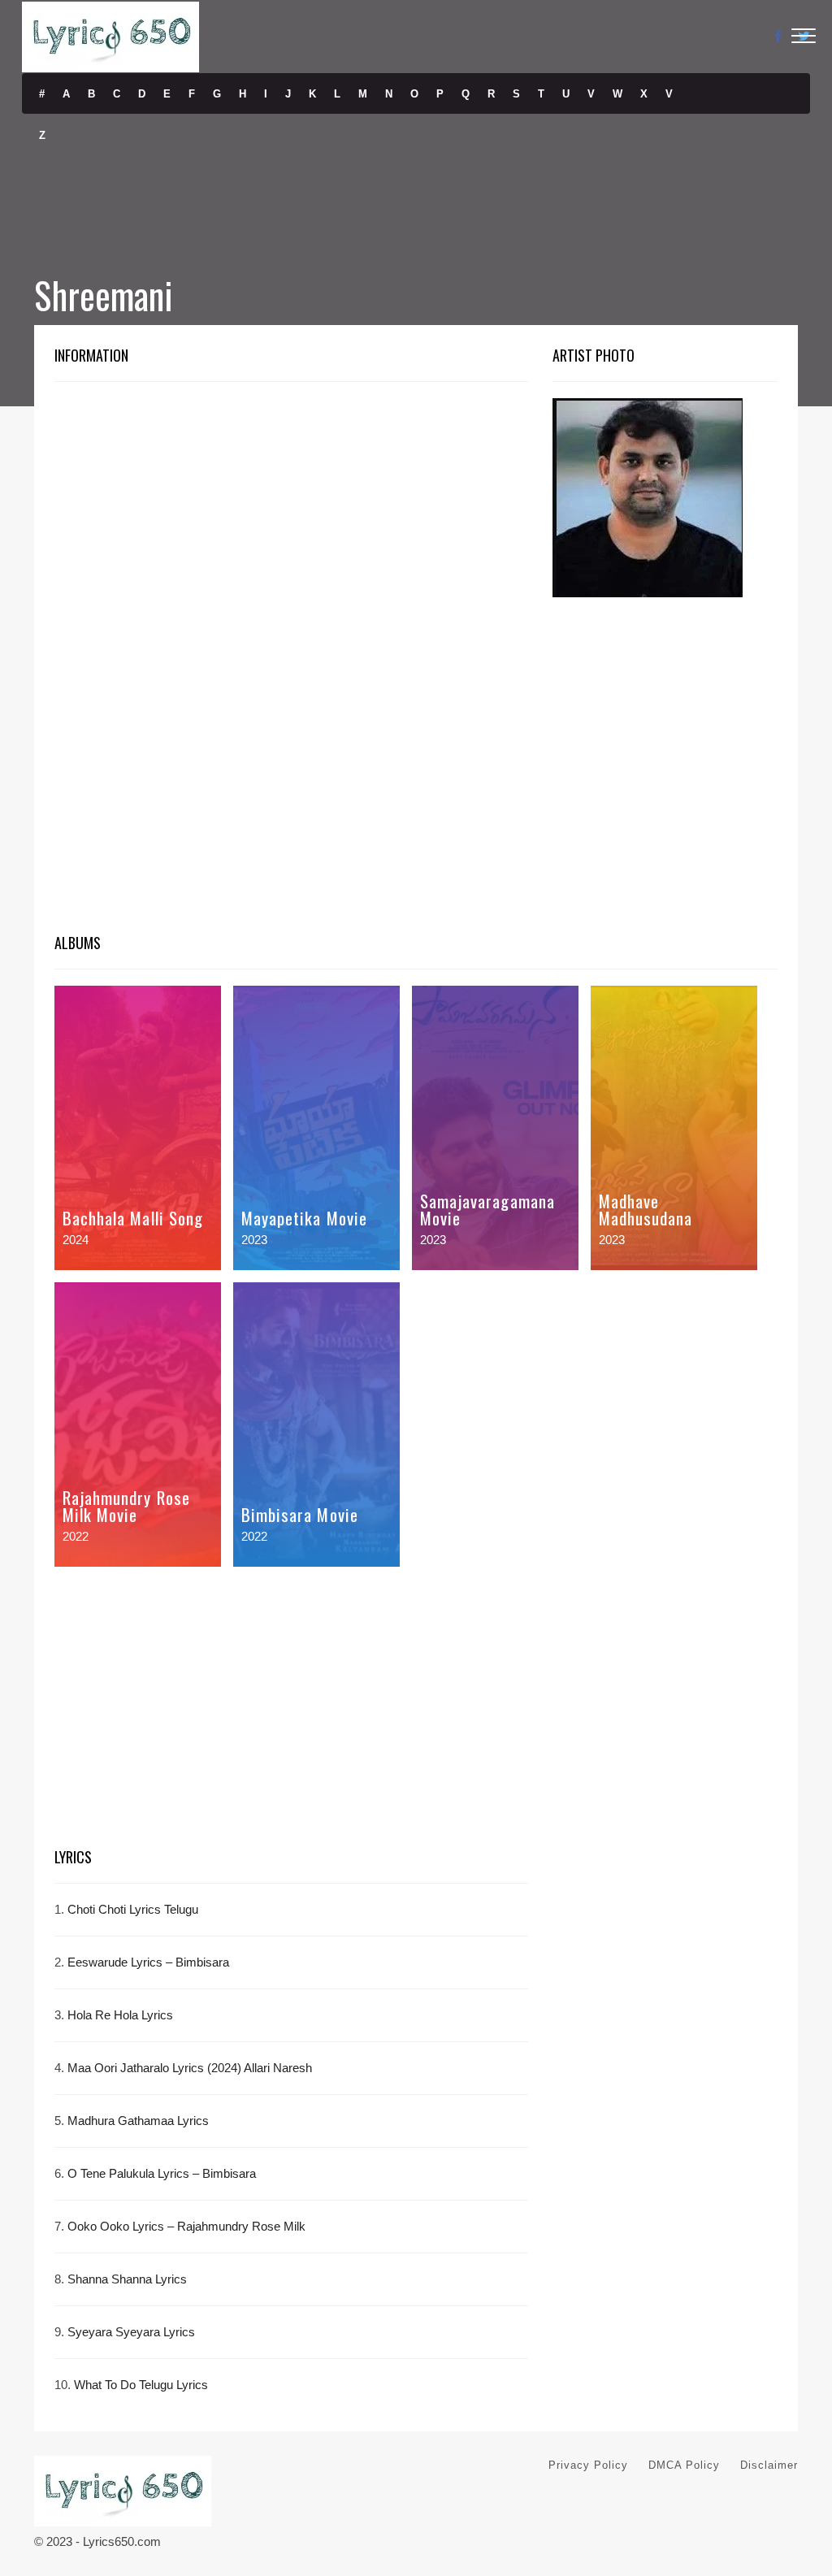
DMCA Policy (684, 2465)
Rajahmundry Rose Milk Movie (126, 1506)
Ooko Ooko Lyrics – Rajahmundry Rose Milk (186, 2226)
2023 (254, 1240)
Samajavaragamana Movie (487, 1209)
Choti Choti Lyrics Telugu (133, 1909)
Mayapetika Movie (304, 1218)
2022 (76, 1536)
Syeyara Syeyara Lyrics (131, 2332)
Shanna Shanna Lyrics (127, 2279)
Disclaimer (769, 2465)
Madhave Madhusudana (646, 1209)
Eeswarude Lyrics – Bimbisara (148, 1962)
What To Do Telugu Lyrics (141, 2385)
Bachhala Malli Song (133, 1218)
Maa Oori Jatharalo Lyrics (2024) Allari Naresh (190, 2068)
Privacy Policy (588, 2465)
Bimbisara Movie (300, 1514)
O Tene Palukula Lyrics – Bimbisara (162, 2173)
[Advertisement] (291, 518)
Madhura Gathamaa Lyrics (138, 2121)
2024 (76, 1240)
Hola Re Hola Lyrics (120, 2015)
